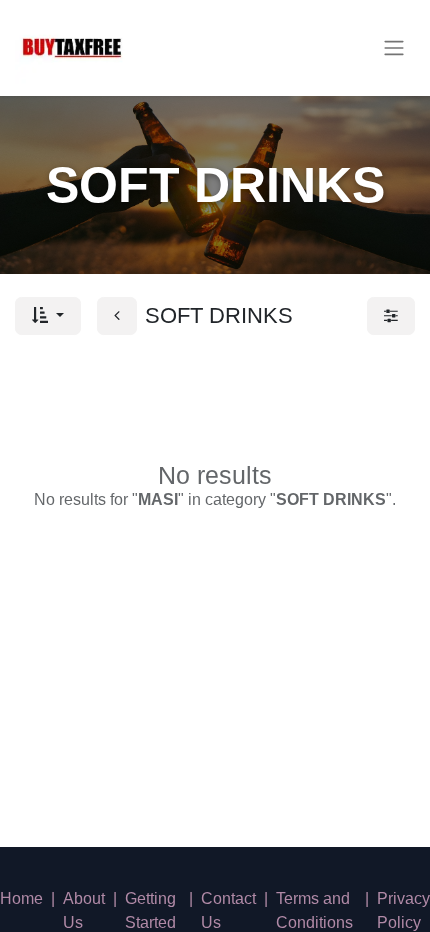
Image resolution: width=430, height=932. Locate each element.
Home (21, 898)
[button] (48, 316)
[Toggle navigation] (394, 48)
